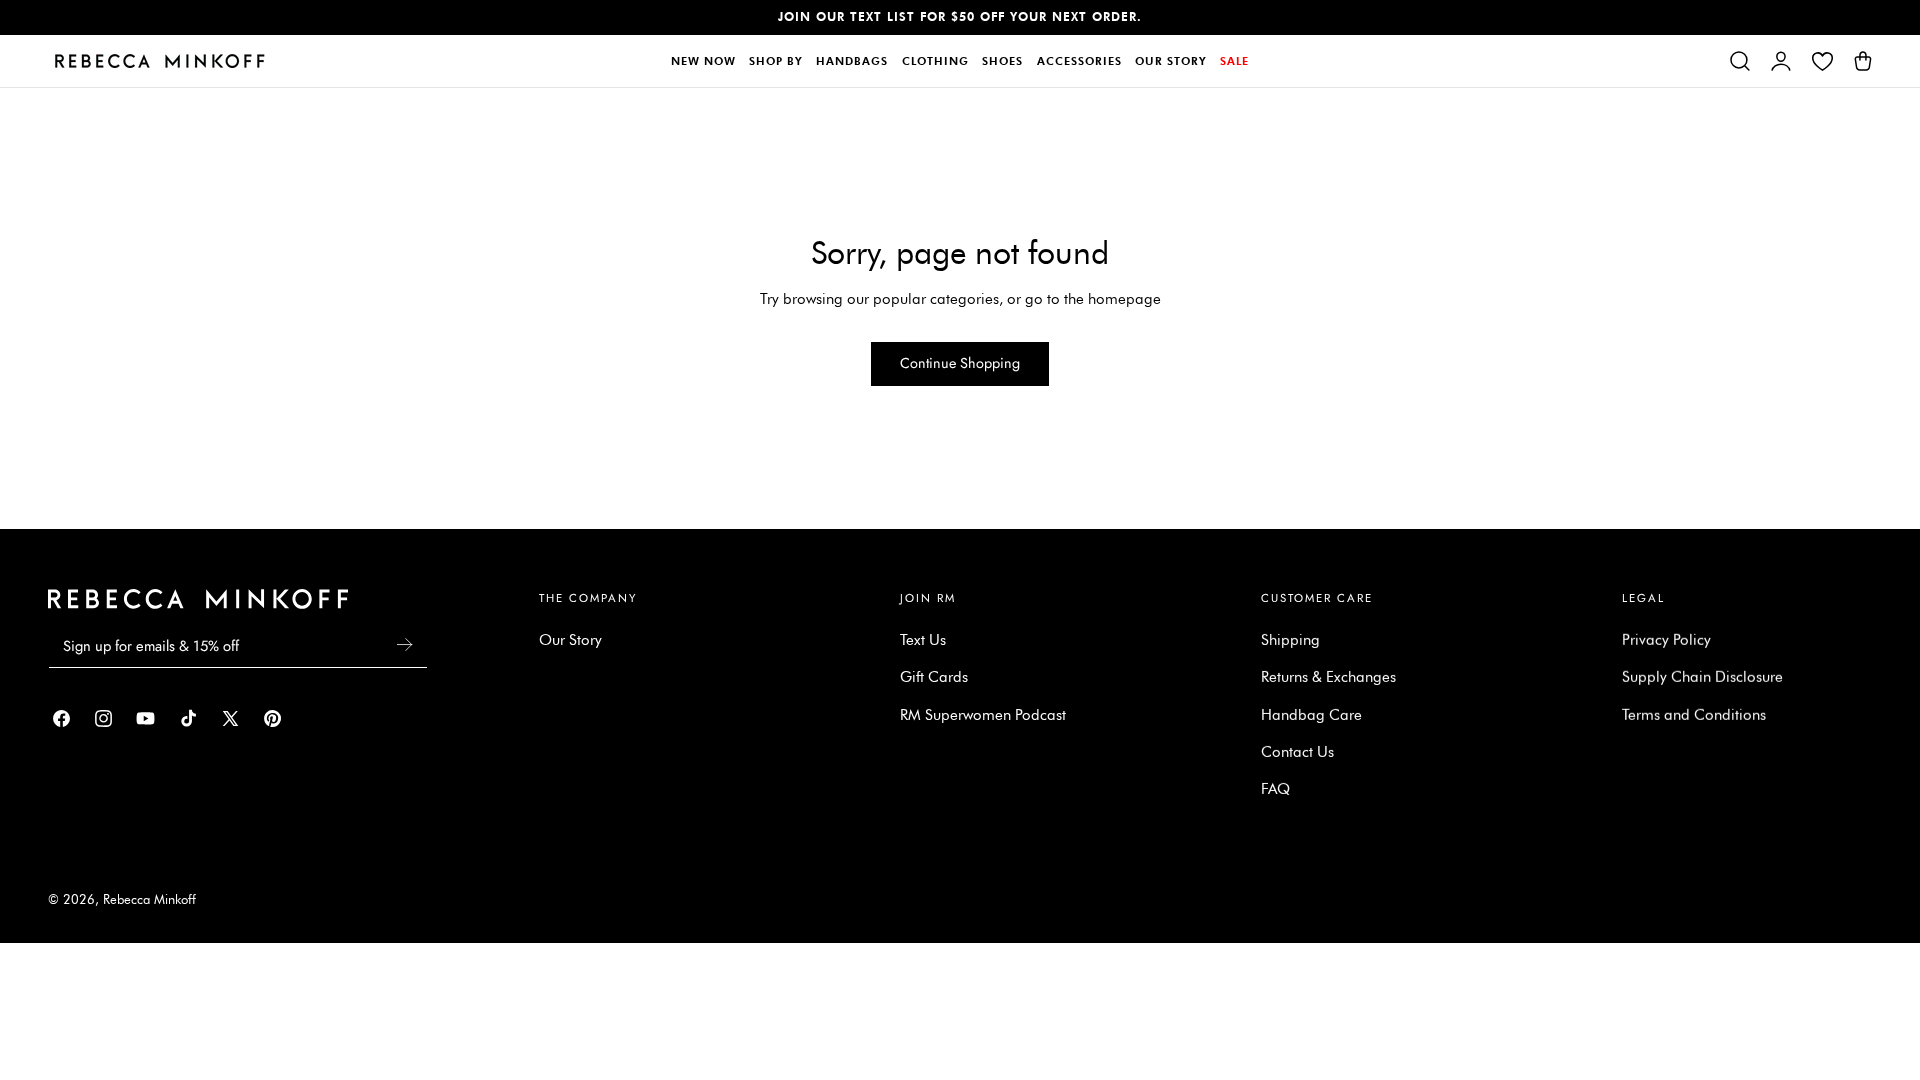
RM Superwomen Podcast (983, 715)
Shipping (1290, 640)
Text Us (923, 640)
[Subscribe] (404, 644)
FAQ (1275, 789)
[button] (1740, 61)
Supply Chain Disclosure (1702, 677)
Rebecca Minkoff (149, 899)
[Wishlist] (1822, 61)
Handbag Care (1311, 715)
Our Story (570, 640)
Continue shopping (960, 363)
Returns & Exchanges (1328, 677)
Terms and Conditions (1694, 715)
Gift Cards (934, 677)
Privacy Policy (1666, 640)
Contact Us (1297, 752)
